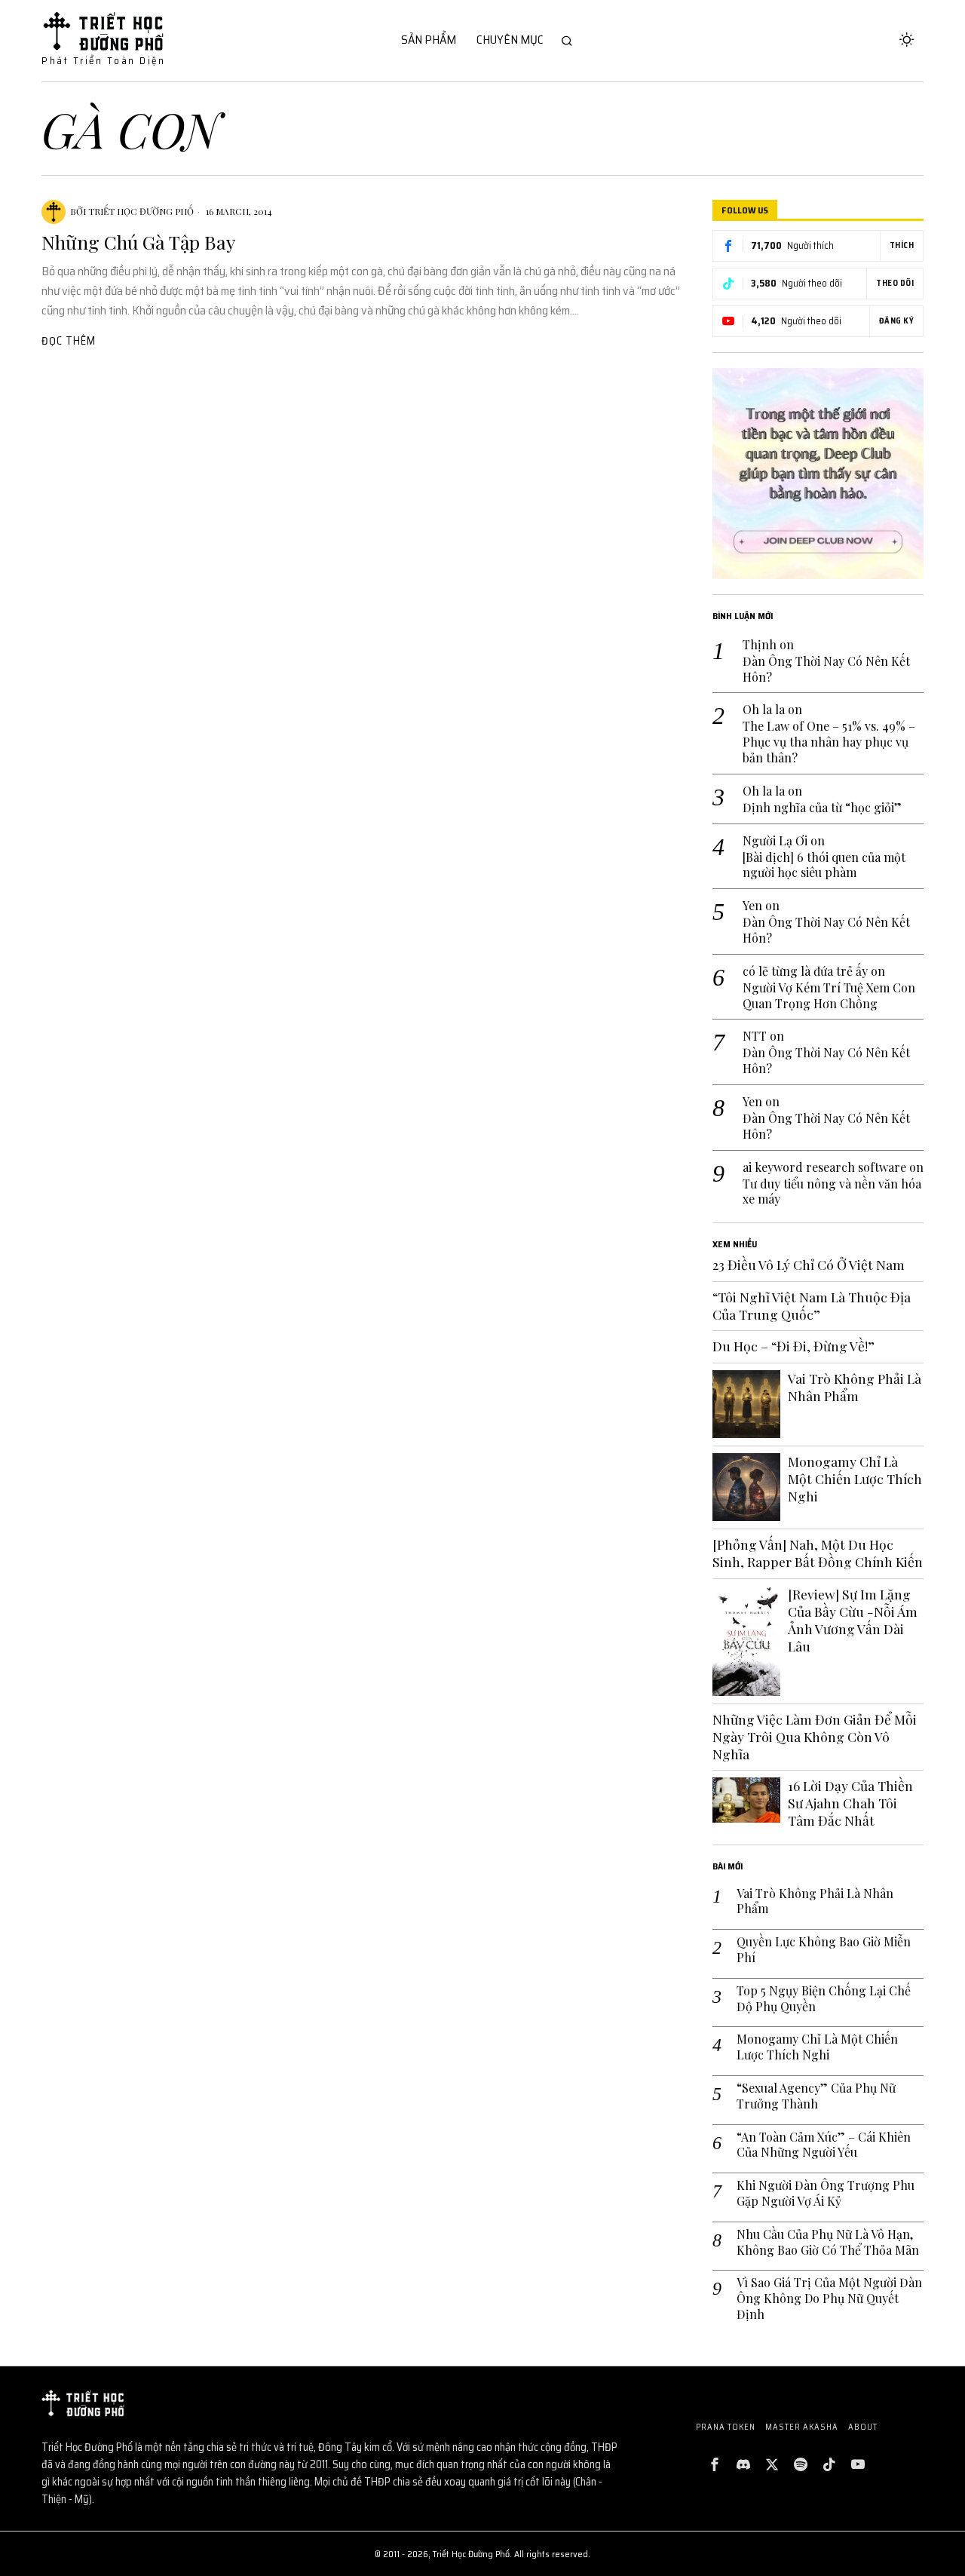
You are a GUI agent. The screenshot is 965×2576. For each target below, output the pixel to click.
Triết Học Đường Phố (141, 211)
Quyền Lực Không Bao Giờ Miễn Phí (824, 1950)
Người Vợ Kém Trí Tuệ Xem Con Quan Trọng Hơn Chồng (829, 996)
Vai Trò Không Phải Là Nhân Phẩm (855, 1387)
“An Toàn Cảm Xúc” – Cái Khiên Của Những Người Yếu (824, 2145)
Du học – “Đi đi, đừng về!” (793, 1346)
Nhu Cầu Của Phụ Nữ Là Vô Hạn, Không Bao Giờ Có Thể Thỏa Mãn (828, 2242)
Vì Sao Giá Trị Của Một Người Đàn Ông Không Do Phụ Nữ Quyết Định (829, 2298)
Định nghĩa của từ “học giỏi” (822, 808)
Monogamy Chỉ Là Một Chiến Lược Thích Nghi (855, 1479)
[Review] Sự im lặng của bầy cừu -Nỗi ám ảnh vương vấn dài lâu (853, 1620)
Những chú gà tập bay (138, 242)
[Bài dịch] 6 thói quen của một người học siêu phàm (824, 865)
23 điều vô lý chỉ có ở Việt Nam (809, 1265)
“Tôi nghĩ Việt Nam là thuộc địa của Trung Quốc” (812, 1306)
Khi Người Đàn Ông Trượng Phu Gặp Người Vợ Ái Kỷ (826, 2193)
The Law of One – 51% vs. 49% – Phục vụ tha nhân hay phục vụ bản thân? (829, 742)
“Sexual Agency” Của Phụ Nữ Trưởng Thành (816, 2096)
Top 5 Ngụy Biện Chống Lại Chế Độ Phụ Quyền (824, 1999)
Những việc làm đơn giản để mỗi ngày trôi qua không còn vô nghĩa (815, 1737)
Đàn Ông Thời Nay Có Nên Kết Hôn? (826, 669)
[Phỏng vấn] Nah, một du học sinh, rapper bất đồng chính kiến (818, 1553)
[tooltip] (715, 2464)
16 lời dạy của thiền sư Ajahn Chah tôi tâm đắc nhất (850, 1803)
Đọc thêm (69, 341)
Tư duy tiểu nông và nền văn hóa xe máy (832, 1192)
